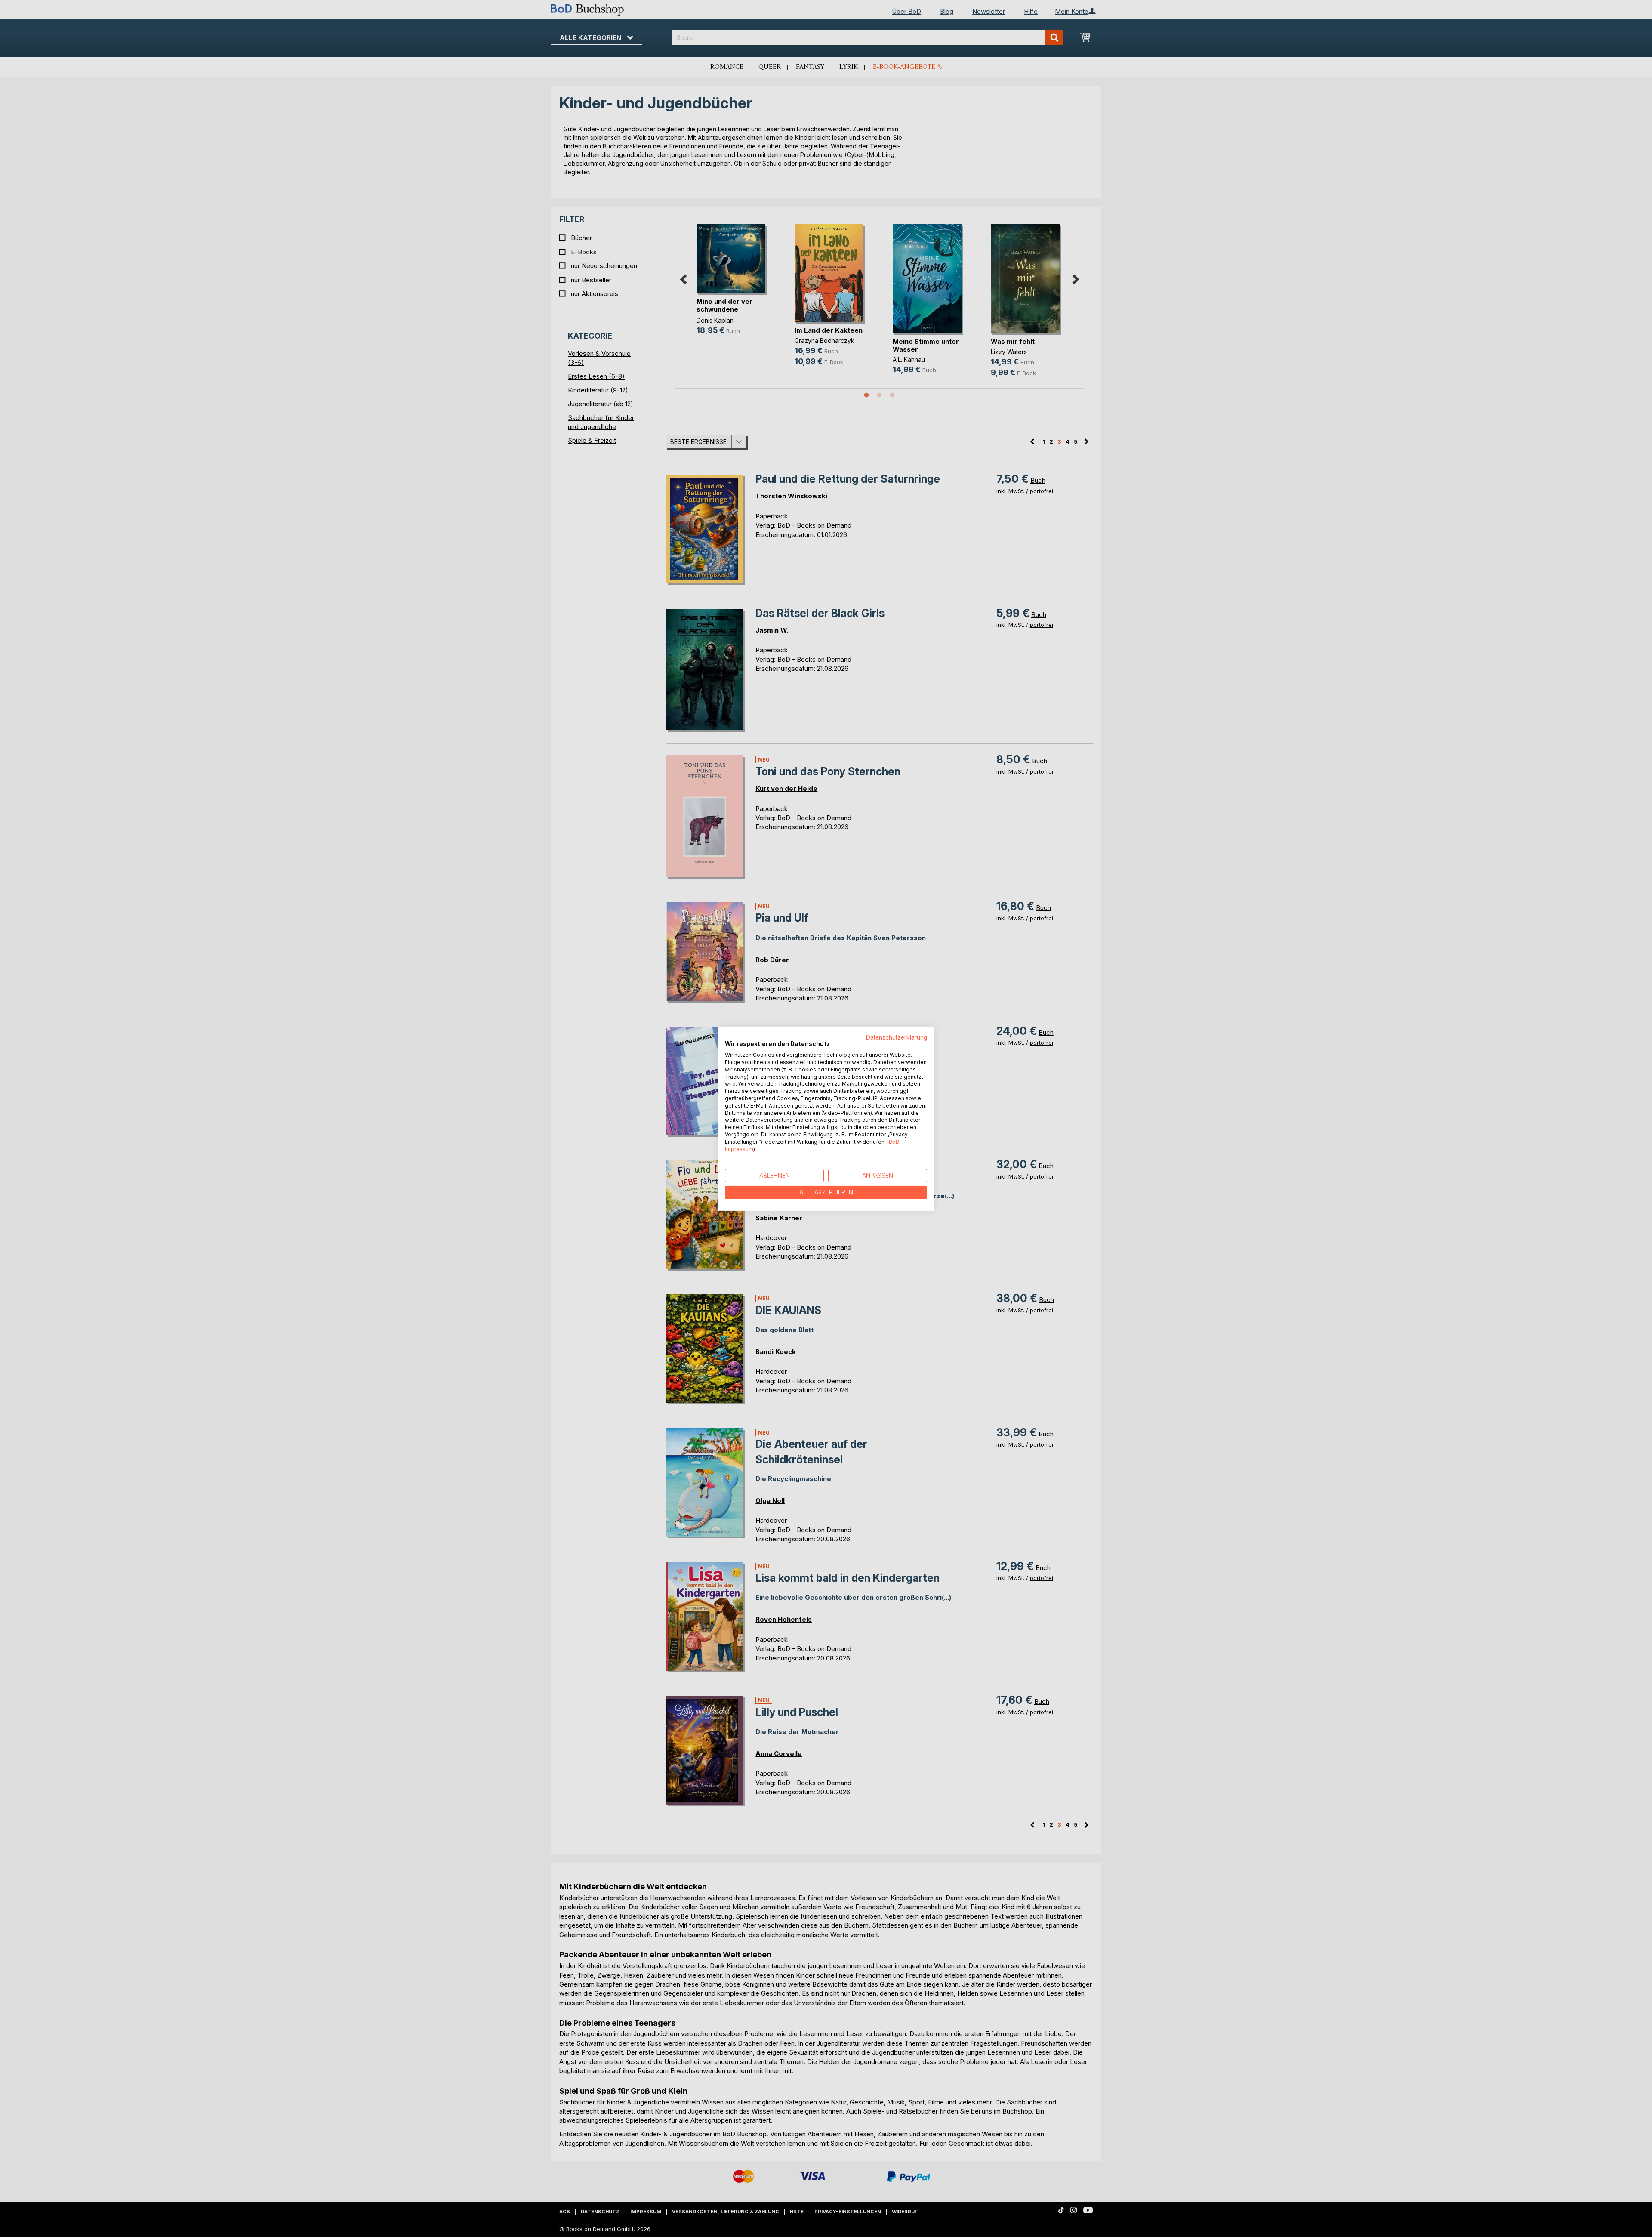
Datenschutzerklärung (897, 1037)
